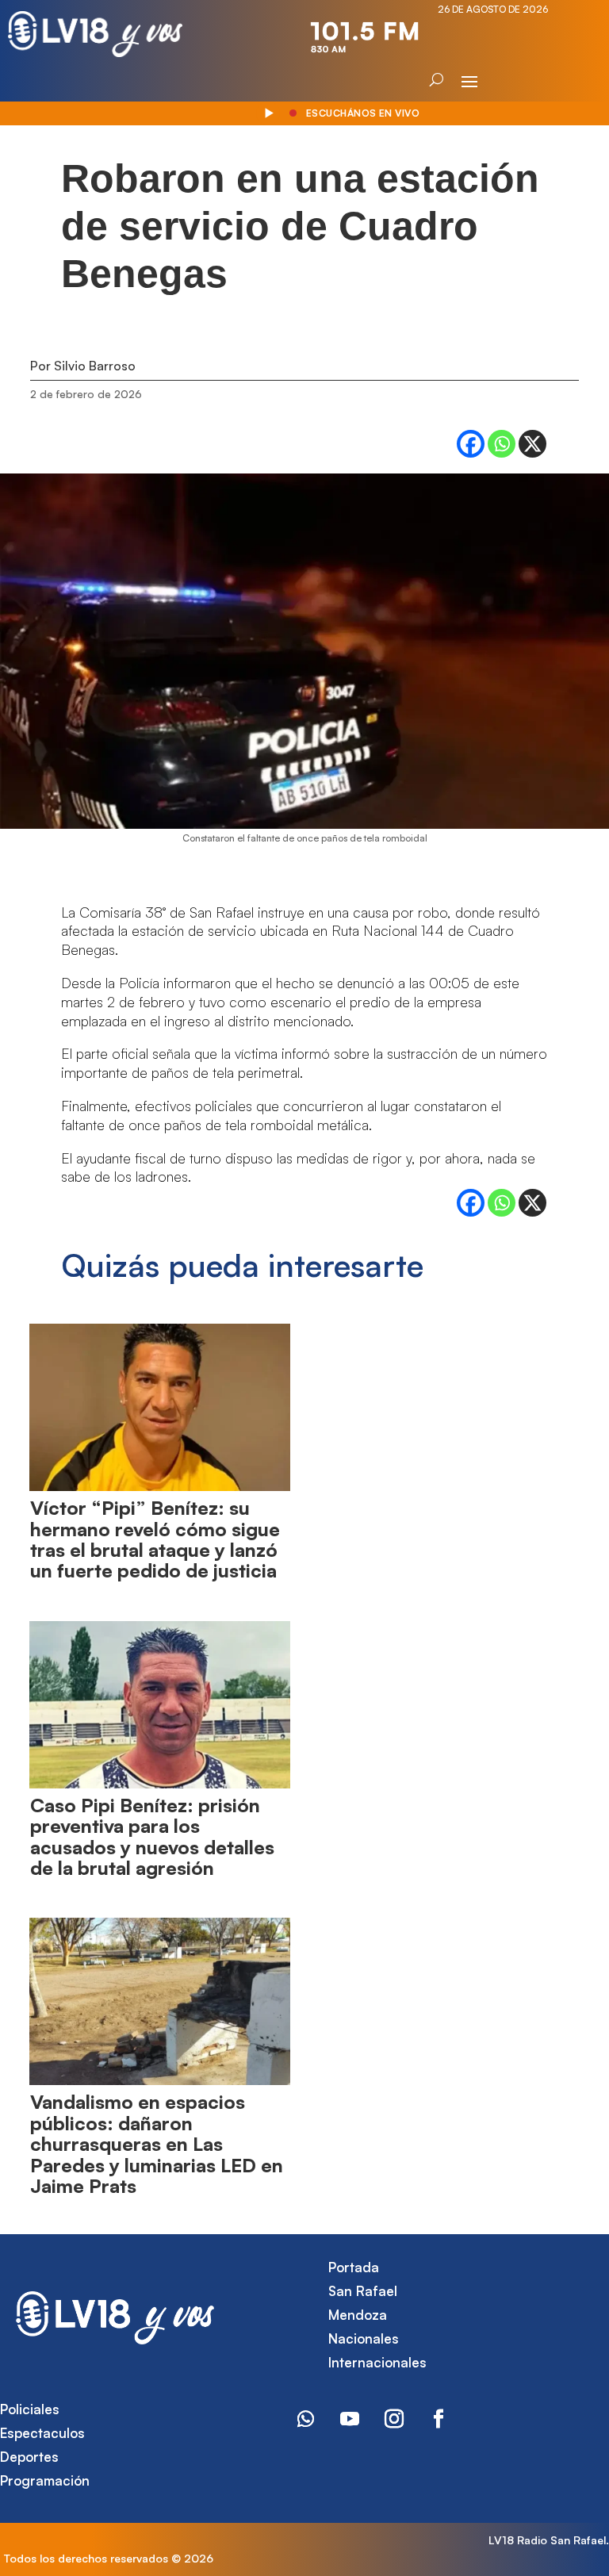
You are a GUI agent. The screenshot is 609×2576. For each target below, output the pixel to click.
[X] (532, 444)
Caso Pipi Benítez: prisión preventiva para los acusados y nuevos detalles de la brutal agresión (152, 1836)
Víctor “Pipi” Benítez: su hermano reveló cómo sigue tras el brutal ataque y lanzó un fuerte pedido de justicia (155, 1539)
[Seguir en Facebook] (439, 2419)
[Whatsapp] (502, 444)
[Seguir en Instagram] (394, 2419)
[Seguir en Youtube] (350, 2419)
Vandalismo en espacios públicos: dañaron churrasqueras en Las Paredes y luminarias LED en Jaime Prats (157, 2144)
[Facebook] (471, 444)
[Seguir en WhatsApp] (305, 2419)
